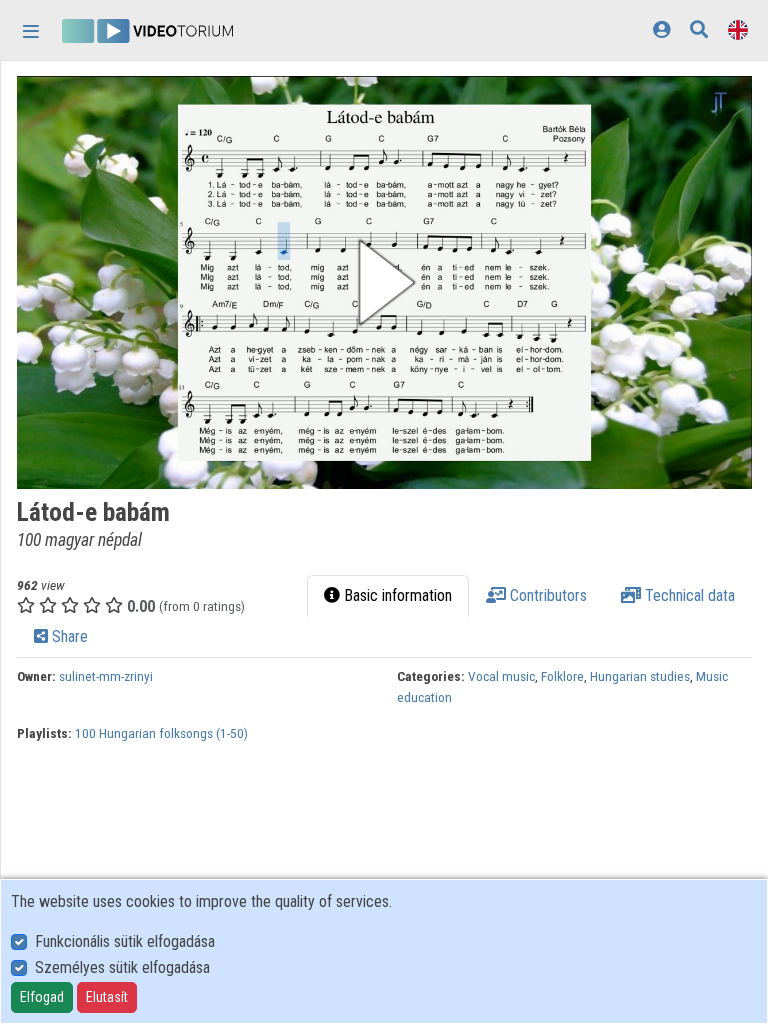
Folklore (562, 676)
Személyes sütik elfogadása (122, 967)
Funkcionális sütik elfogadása (125, 941)
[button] (384, 282)
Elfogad (42, 997)
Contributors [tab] (546, 595)
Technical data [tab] (688, 595)
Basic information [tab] (396, 595)
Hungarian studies (640, 676)
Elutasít (107, 997)
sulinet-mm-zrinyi (106, 676)
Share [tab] (68, 636)
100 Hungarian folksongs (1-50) (161, 733)
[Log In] (661, 29)
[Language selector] (738, 29)
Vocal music (501, 676)
